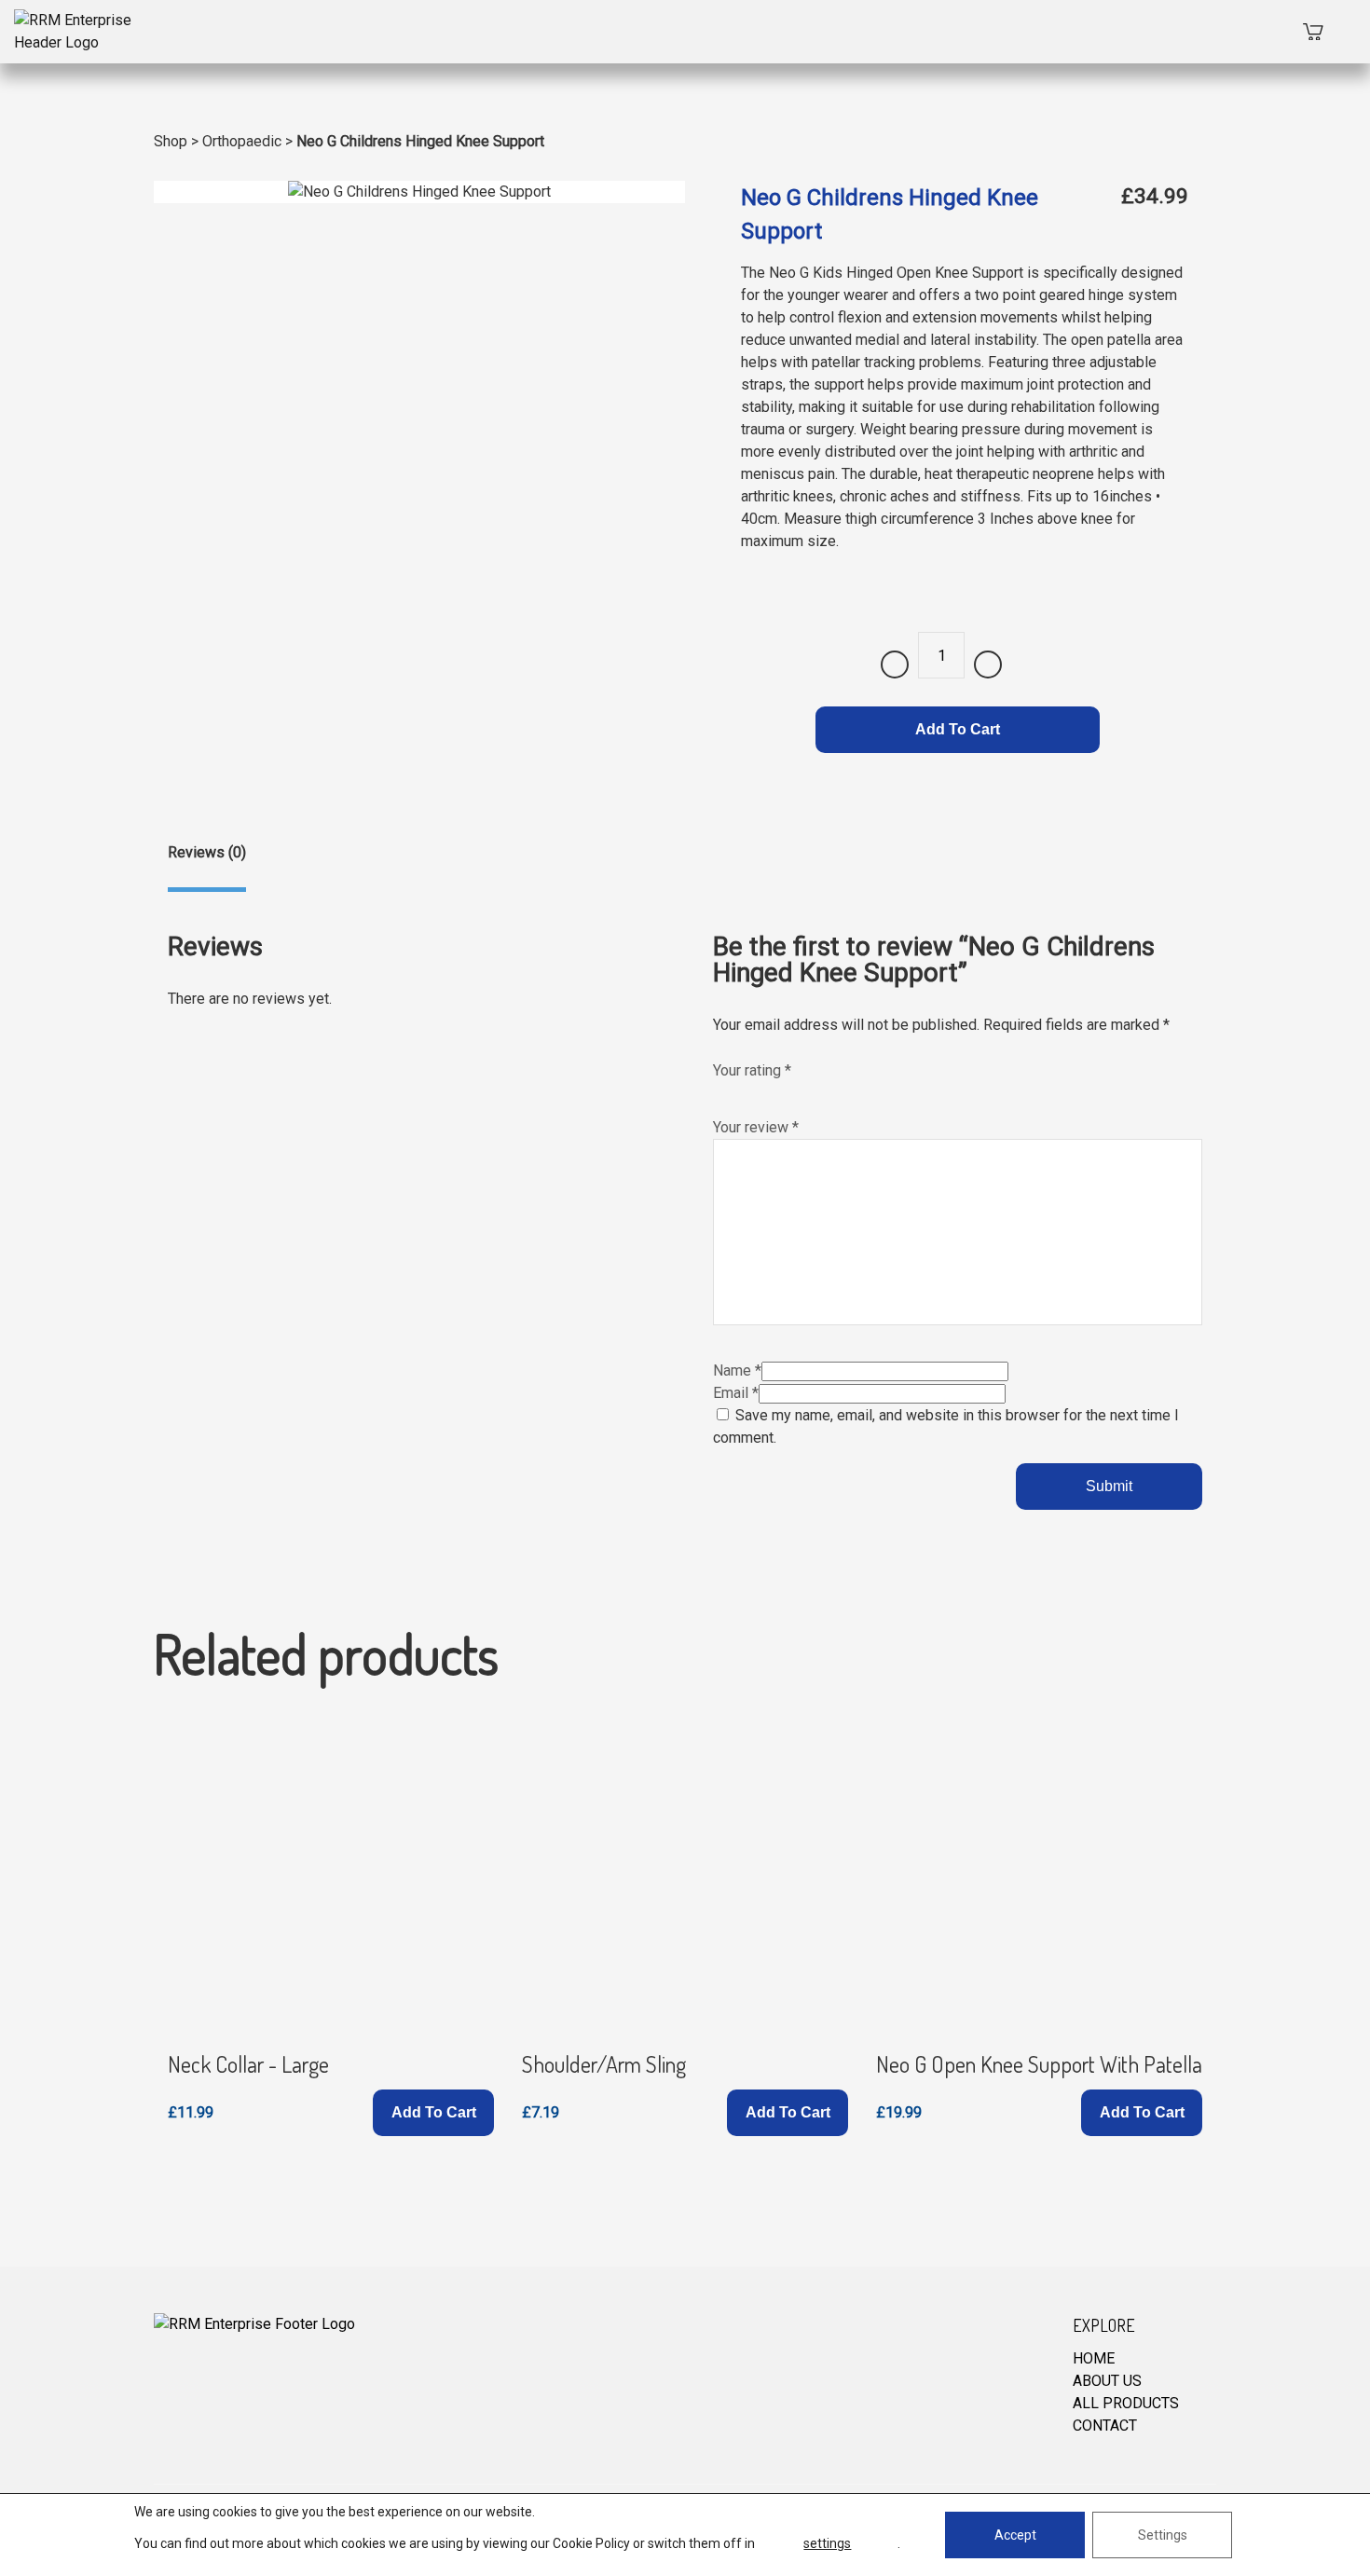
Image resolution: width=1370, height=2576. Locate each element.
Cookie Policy (591, 2543)
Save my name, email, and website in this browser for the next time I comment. (946, 1426)
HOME (1094, 2358)
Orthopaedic (242, 141)
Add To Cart (958, 729)
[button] (433, 2113)
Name (737, 1370)
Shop (171, 141)
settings (827, 2543)
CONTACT (1105, 2425)
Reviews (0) (207, 852)
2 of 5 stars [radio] (742, 1091)
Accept (1015, 2535)
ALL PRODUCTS (1126, 2403)
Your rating (752, 1070)
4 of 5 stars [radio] (781, 1091)
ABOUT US (1107, 2381)
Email (736, 1393)
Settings (1163, 2535)
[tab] (207, 867)
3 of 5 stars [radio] (761, 1091)
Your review (756, 1127)
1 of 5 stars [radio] (722, 1091)
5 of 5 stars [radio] (801, 1091)
